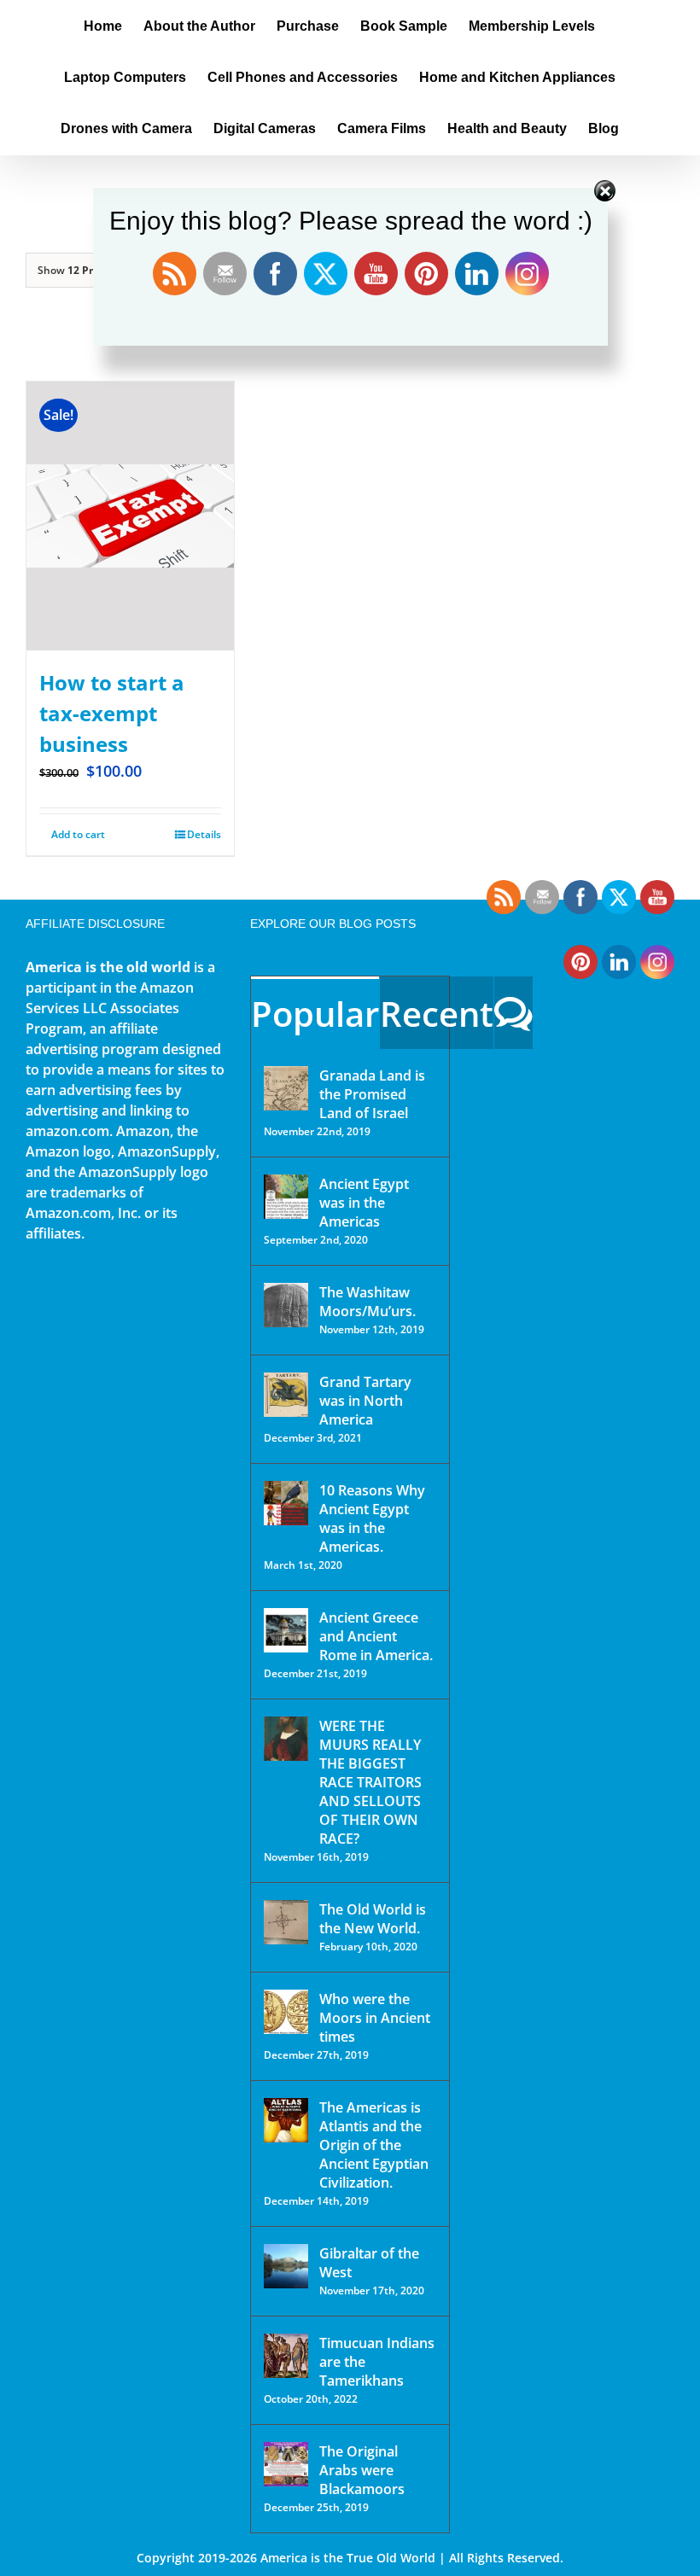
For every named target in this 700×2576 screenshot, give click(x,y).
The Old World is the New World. (373, 1919)
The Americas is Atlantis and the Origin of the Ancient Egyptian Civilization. (374, 2145)
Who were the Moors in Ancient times (375, 2018)
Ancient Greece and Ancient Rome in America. (376, 1636)
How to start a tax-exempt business (112, 713)
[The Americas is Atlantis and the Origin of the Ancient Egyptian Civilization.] (286, 2120)
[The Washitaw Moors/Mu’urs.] (286, 1305)
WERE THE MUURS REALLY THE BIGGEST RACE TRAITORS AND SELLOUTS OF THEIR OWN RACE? (370, 1782)
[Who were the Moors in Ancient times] (286, 2012)
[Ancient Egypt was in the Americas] (286, 1197)
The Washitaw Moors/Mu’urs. (367, 1302)
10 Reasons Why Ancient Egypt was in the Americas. (372, 1518)
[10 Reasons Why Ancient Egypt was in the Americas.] (286, 1503)
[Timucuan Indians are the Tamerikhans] (286, 2356)
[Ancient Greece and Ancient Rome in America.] (286, 1630)
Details (204, 834)
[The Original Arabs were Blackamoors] (286, 2464)
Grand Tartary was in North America (365, 1401)
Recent (437, 1014)
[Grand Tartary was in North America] (286, 1395)
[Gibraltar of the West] (286, 2266)
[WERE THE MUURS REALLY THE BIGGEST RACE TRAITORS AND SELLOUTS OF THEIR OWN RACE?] (286, 1739)
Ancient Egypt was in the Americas (364, 1203)
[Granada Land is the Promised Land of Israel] (286, 1088)
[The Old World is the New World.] (286, 1922)
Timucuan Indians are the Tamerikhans (377, 2362)
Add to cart (78, 834)
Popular (315, 1014)
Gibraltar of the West (369, 2263)
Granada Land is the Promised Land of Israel (372, 1094)
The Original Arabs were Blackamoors (362, 2470)
